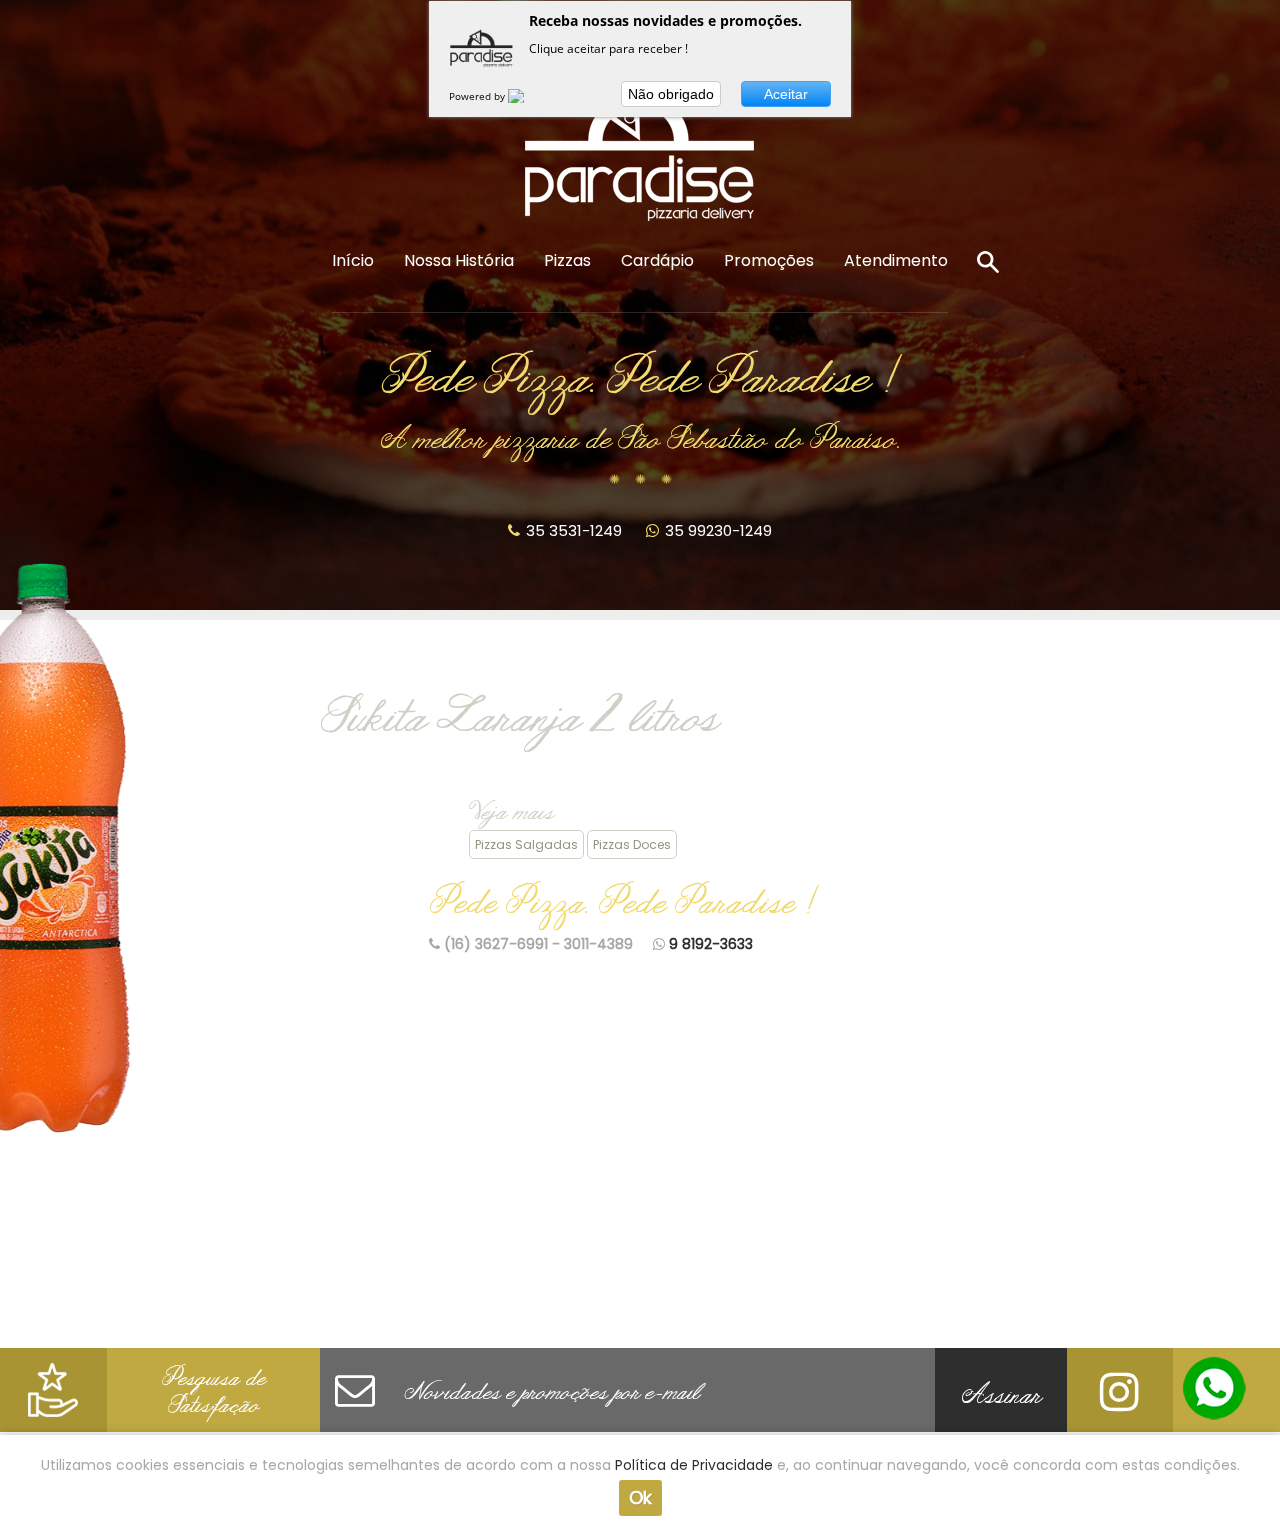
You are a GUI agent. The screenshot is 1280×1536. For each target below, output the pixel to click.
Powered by (478, 96)
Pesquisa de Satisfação (213, 1394)
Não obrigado (671, 94)
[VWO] (528, 96)
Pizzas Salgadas (526, 844)
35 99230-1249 (718, 530)
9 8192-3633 (711, 944)
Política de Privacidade (694, 1465)
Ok (640, 1497)
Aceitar (786, 94)
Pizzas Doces (632, 844)
